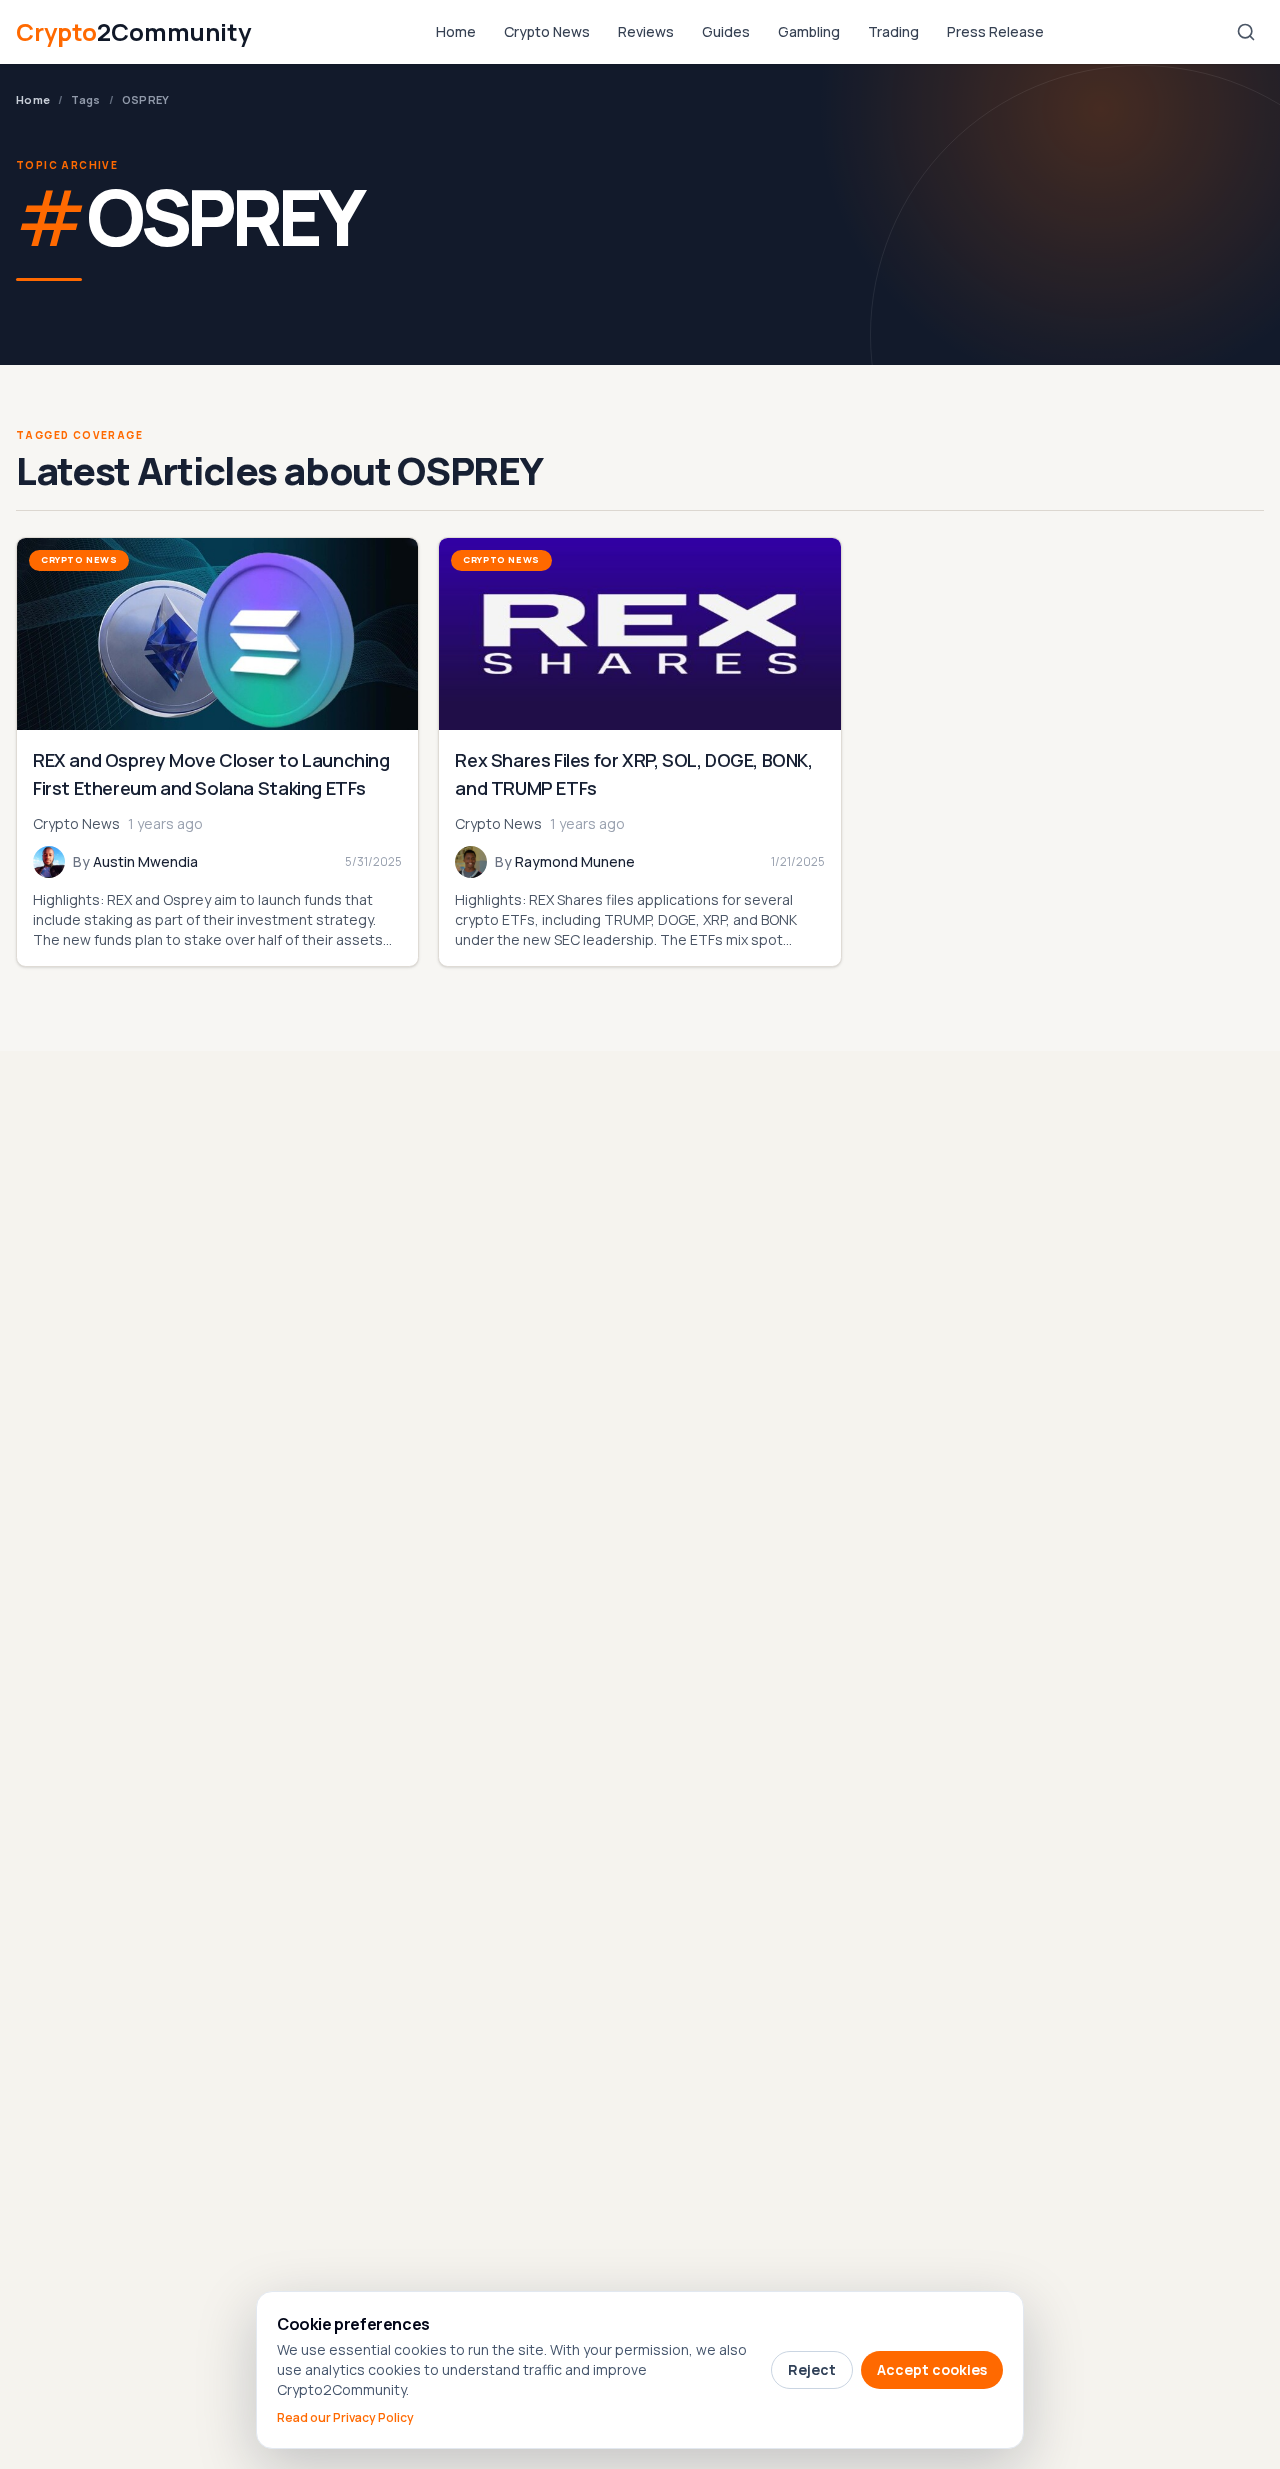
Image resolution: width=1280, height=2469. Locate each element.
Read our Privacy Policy (345, 2418)
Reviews (646, 31)
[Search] (1246, 32)
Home (456, 31)
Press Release (995, 31)
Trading (893, 31)
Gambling (809, 31)
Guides (726, 31)
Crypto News (547, 31)
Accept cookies (932, 2369)
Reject (812, 2369)
